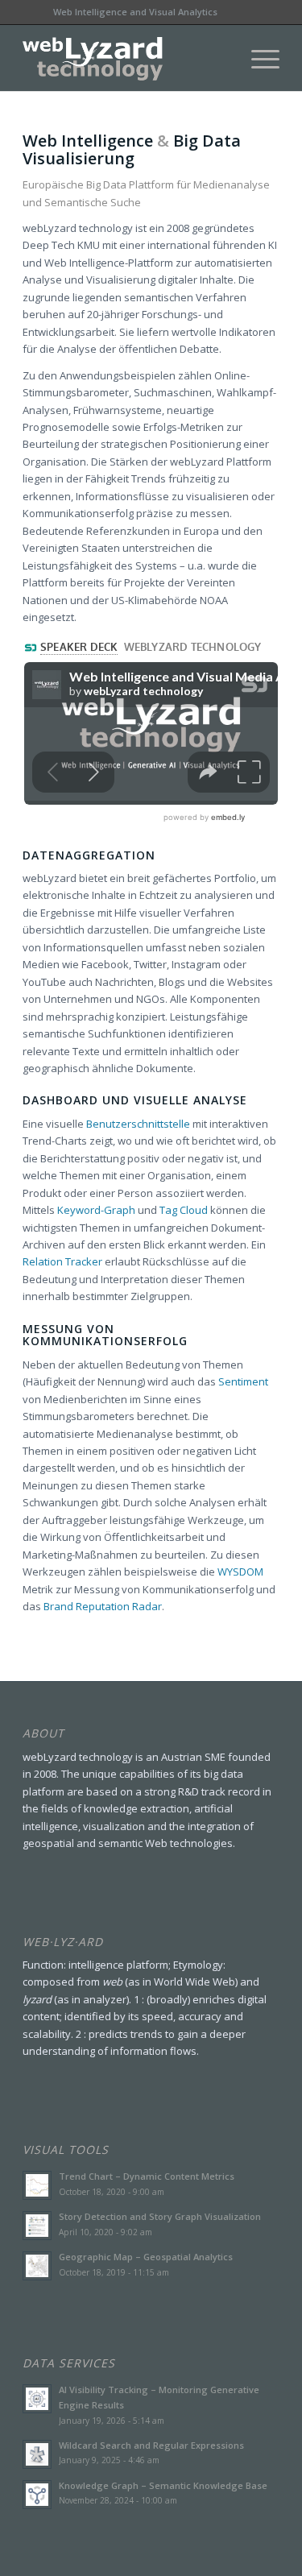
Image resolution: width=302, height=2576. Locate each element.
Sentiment (243, 1381)
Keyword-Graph (96, 1210)
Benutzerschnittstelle (138, 1124)
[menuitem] (257, 59)
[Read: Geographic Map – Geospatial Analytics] (37, 2266)
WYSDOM (240, 1572)
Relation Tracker (62, 1261)
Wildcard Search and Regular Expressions (151, 2445)
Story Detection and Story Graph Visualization (160, 2216)
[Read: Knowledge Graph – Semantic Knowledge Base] (37, 2495)
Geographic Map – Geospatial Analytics (146, 2257)
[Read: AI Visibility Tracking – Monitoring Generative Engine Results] (37, 2399)
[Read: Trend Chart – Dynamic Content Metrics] (37, 2185)
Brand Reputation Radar (103, 1606)
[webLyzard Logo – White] (125, 59)
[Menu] (257, 59)
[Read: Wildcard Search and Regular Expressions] (37, 2454)
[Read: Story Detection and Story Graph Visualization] (37, 2226)
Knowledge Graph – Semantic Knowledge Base (163, 2485)
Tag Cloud (184, 1210)
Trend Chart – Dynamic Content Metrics (147, 2176)
